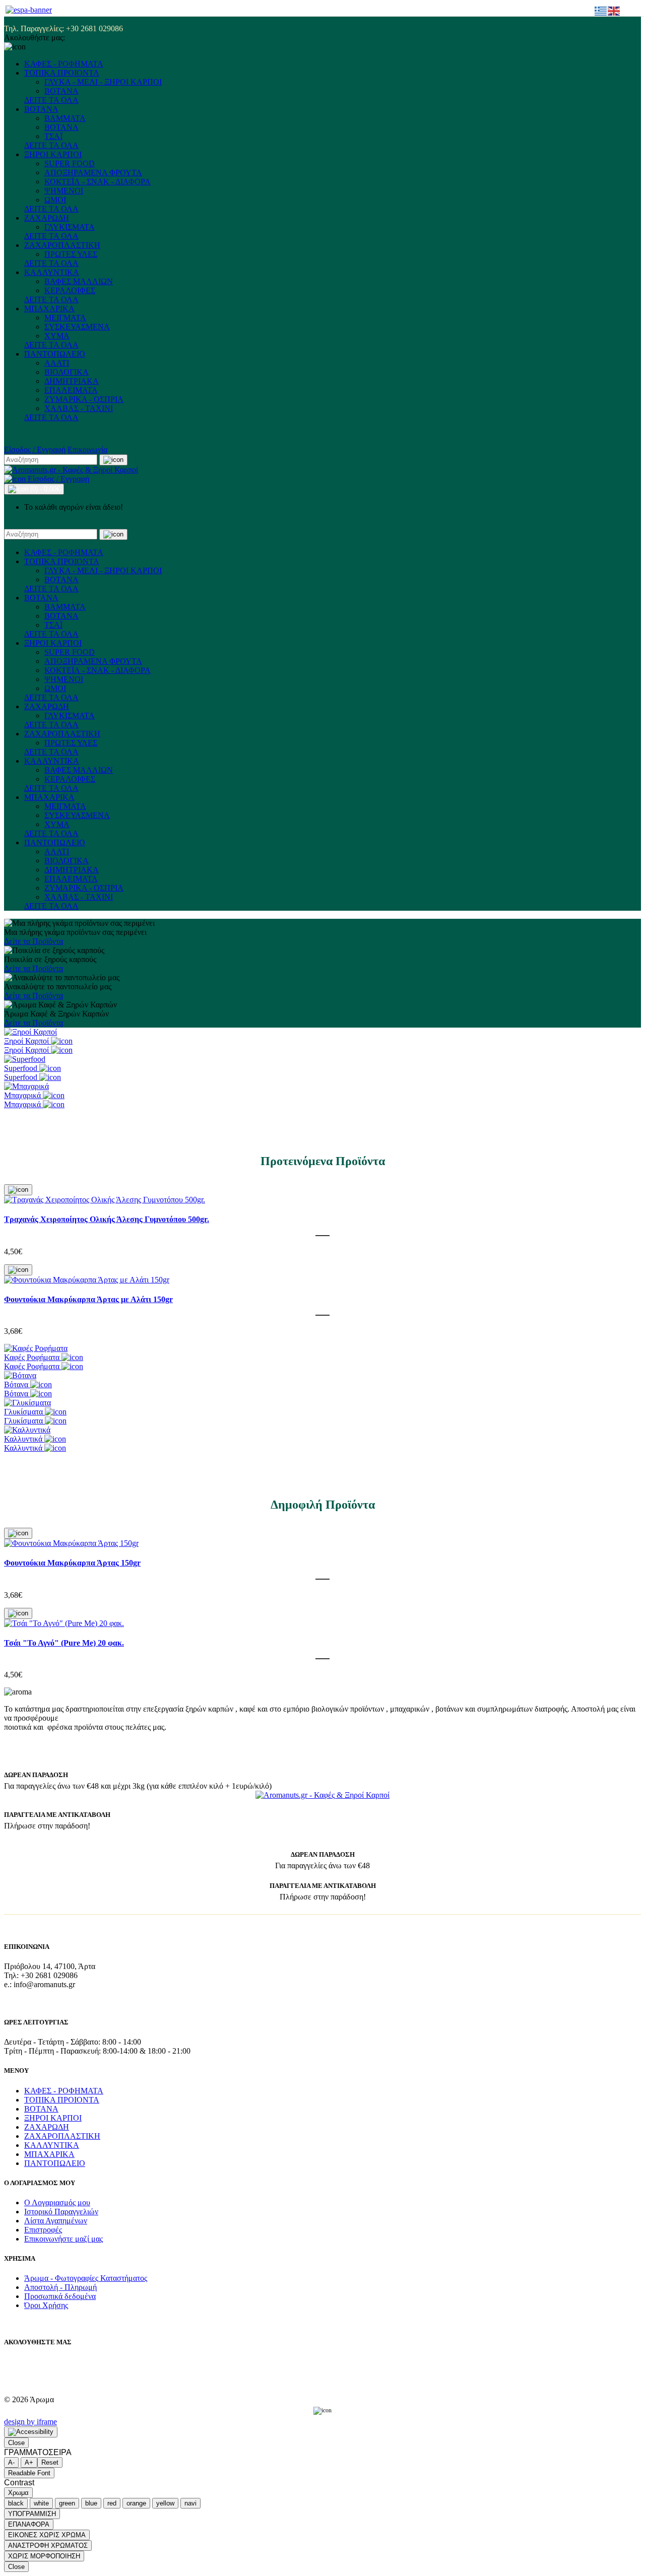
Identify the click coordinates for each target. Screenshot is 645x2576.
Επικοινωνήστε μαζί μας (63, 2239)
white (41, 2503)
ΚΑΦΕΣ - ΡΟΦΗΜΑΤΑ (64, 64)
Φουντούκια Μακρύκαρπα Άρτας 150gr (72, 1563)
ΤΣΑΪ (53, 136)
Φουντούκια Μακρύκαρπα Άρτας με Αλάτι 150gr (88, 1299)
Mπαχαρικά (23, 1095)
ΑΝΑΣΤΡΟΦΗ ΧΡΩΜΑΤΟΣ (48, 2546)
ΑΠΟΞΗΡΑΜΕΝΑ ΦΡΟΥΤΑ (93, 173)
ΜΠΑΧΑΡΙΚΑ (49, 309)
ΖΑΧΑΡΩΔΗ (47, 218)
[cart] (18, 1190)
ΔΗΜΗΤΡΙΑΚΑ (72, 381)
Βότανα (17, 1384)
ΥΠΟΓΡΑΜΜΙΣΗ (32, 2514)
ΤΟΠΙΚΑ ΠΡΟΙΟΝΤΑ (62, 73)
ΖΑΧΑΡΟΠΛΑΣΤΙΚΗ (62, 245)
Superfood (22, 1068)
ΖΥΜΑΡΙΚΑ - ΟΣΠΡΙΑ (84, 399)
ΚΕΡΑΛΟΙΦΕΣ (70, 290)
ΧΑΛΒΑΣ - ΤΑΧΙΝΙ (79, 408)
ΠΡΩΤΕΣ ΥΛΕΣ (71, 254)
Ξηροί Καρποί (27, 1041)
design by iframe (30, 2422)
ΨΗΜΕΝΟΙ (64, 191)
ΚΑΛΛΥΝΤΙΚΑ (52, 272)
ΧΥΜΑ (57, 336)
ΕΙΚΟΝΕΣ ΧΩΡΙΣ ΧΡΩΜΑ (47, 2535)
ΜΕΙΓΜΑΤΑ (65, 318)
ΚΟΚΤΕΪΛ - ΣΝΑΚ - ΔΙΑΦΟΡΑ (98, 182)
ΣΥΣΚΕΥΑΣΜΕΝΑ (77, 327)
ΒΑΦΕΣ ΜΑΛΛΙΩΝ (79, 281)
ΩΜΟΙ (55, 200)
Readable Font (29, 2473)
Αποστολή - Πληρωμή (60, 2287)
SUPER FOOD (70, 163)
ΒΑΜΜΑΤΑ (65, 118)
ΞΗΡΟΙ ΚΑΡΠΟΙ (53, 154)
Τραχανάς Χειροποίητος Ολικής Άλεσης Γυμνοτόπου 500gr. (107, 1219)
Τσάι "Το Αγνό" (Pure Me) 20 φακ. (64, 1643)
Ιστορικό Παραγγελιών (61, 2212)
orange (136, 2503)
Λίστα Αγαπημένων (56, 2221)
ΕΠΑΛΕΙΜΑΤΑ (71, 390)
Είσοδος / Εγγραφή (35, 450)
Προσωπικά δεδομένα (60, 2296)
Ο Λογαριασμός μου (57, 2202)
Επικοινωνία (87, 450)
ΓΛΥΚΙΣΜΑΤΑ (70, 227)
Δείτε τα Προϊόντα (34, 941)
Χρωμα (18, 2493)
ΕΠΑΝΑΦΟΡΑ (29, 2524)
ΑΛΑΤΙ (57, 363)
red (112, 2503)
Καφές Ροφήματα (33, 1357)
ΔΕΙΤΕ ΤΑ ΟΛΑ (51, 100)
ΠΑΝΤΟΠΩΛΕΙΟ (55, 354)
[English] (614, 10)
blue (91, 2503)
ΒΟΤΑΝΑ (61, 91)
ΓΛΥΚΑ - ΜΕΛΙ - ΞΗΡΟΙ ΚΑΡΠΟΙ (103, 82)
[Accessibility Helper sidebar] (31, 2432)
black (16, 2503)
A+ (29, 2462)
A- (11, 2462)
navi (190, 2503)
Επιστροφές (43, 2230)
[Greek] (601, 10)
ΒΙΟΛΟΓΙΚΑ (67, 372)
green (67, 2503)
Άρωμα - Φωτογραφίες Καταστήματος (86, 2278)
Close (16, 2443)
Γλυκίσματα (24, 1412)
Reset (50, 2462)
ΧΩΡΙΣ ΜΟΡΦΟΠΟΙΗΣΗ (44, 2556)
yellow (165, 2503)
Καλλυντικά (24, 1439)
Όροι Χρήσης (46, 2305)
